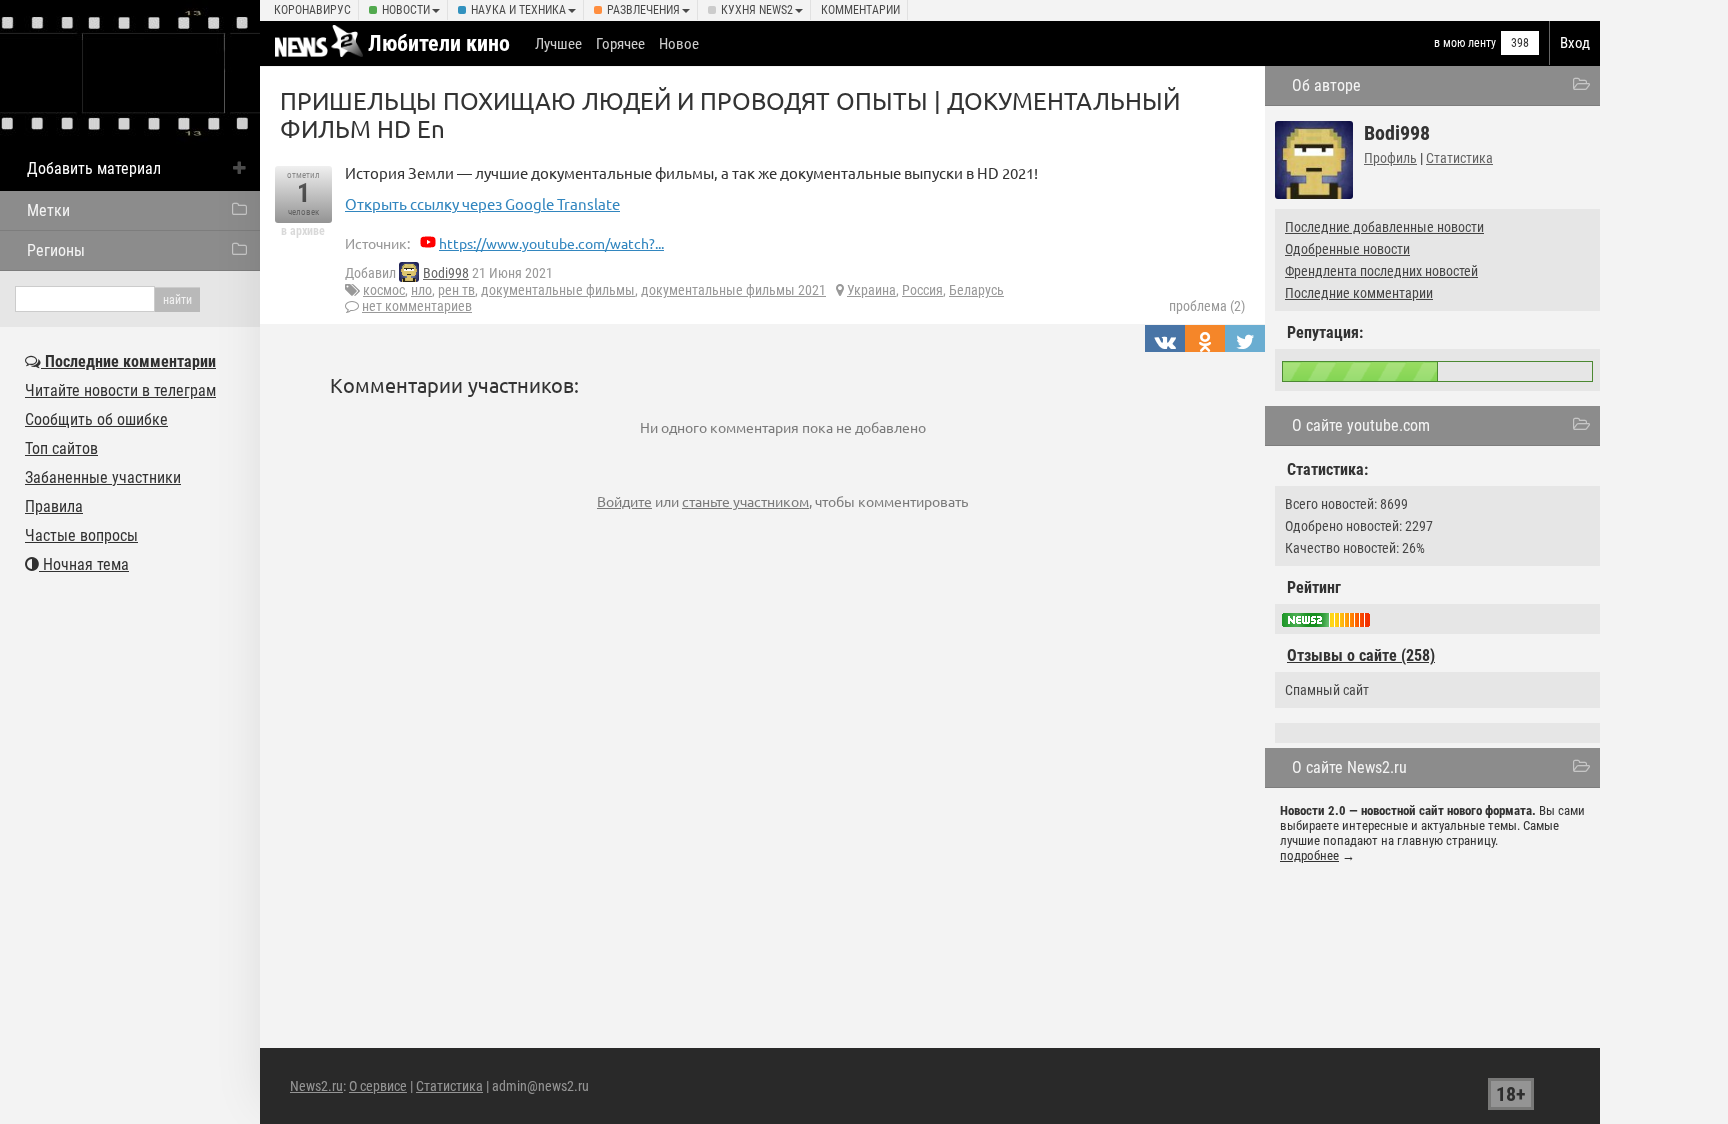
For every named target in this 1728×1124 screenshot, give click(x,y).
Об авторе (1326, 85)
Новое (679, 44)
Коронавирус (312, 10)
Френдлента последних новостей (1381, 271)
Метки (48, 210)
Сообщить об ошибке (96, 419)
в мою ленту (1465, 43)
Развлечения (643, 10)
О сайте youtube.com (1361, 425)
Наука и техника (518, 10)
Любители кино (439, 43)
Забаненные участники (103, 477)
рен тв (456, 290)
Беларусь (976, 290)
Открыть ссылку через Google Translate (482, 203)
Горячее (620, 44)
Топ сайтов (61, 448)
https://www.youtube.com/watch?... (551, 243)
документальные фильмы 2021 (733, 290)
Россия (922, 290)
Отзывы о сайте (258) (1361, 655)
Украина (871, 290)
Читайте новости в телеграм (120, 390)
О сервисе (378, 1086)
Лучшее (558, 44)
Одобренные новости (1347, 249)
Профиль (1390, 158)
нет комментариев (417, 306)
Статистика (1459, 158)
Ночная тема (84, 564)
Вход (1575, 43)
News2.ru (316, 1086)
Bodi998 (446, 273)
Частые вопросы (81, 535)
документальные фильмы (558, 290)
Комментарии (860, 10)
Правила (54, 506)
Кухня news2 (757, 10)
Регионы (56, 250)
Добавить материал (94, 168)
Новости (406, 10)
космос (384, 290)
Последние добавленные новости (1384, 227)
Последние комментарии (1359, 293)
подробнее (1309, 855)
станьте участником (745, 501)
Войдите (624, 501)
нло (421, 290)
